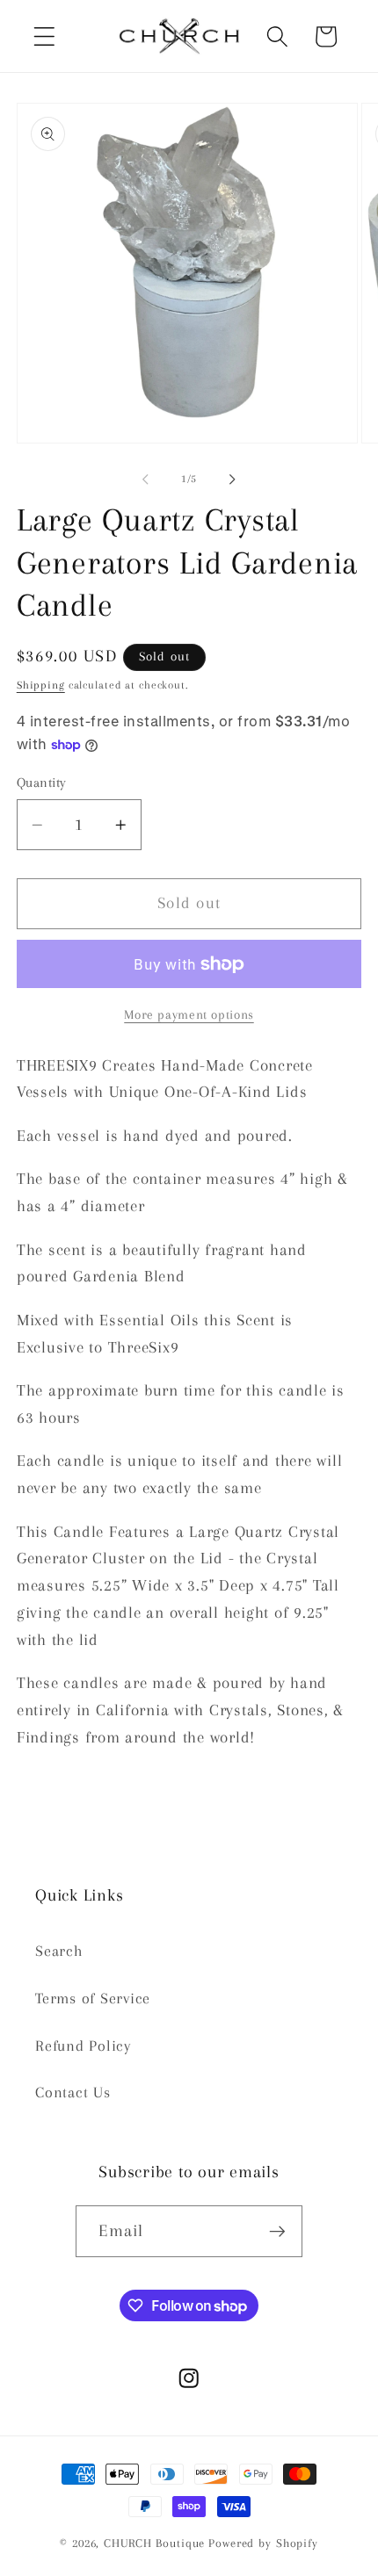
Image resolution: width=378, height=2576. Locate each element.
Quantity (42, 783)
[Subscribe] (277, 2231)
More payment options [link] (189, 1014)
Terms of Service (93, 1999)
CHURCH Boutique (154, 2543)
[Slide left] (146, 480)
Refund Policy (83, 2046)
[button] (44, 36)
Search (59, 1951)
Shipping (41, 685)
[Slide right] (233, 480)
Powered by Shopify (263, 2543)
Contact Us (73, 2093)
